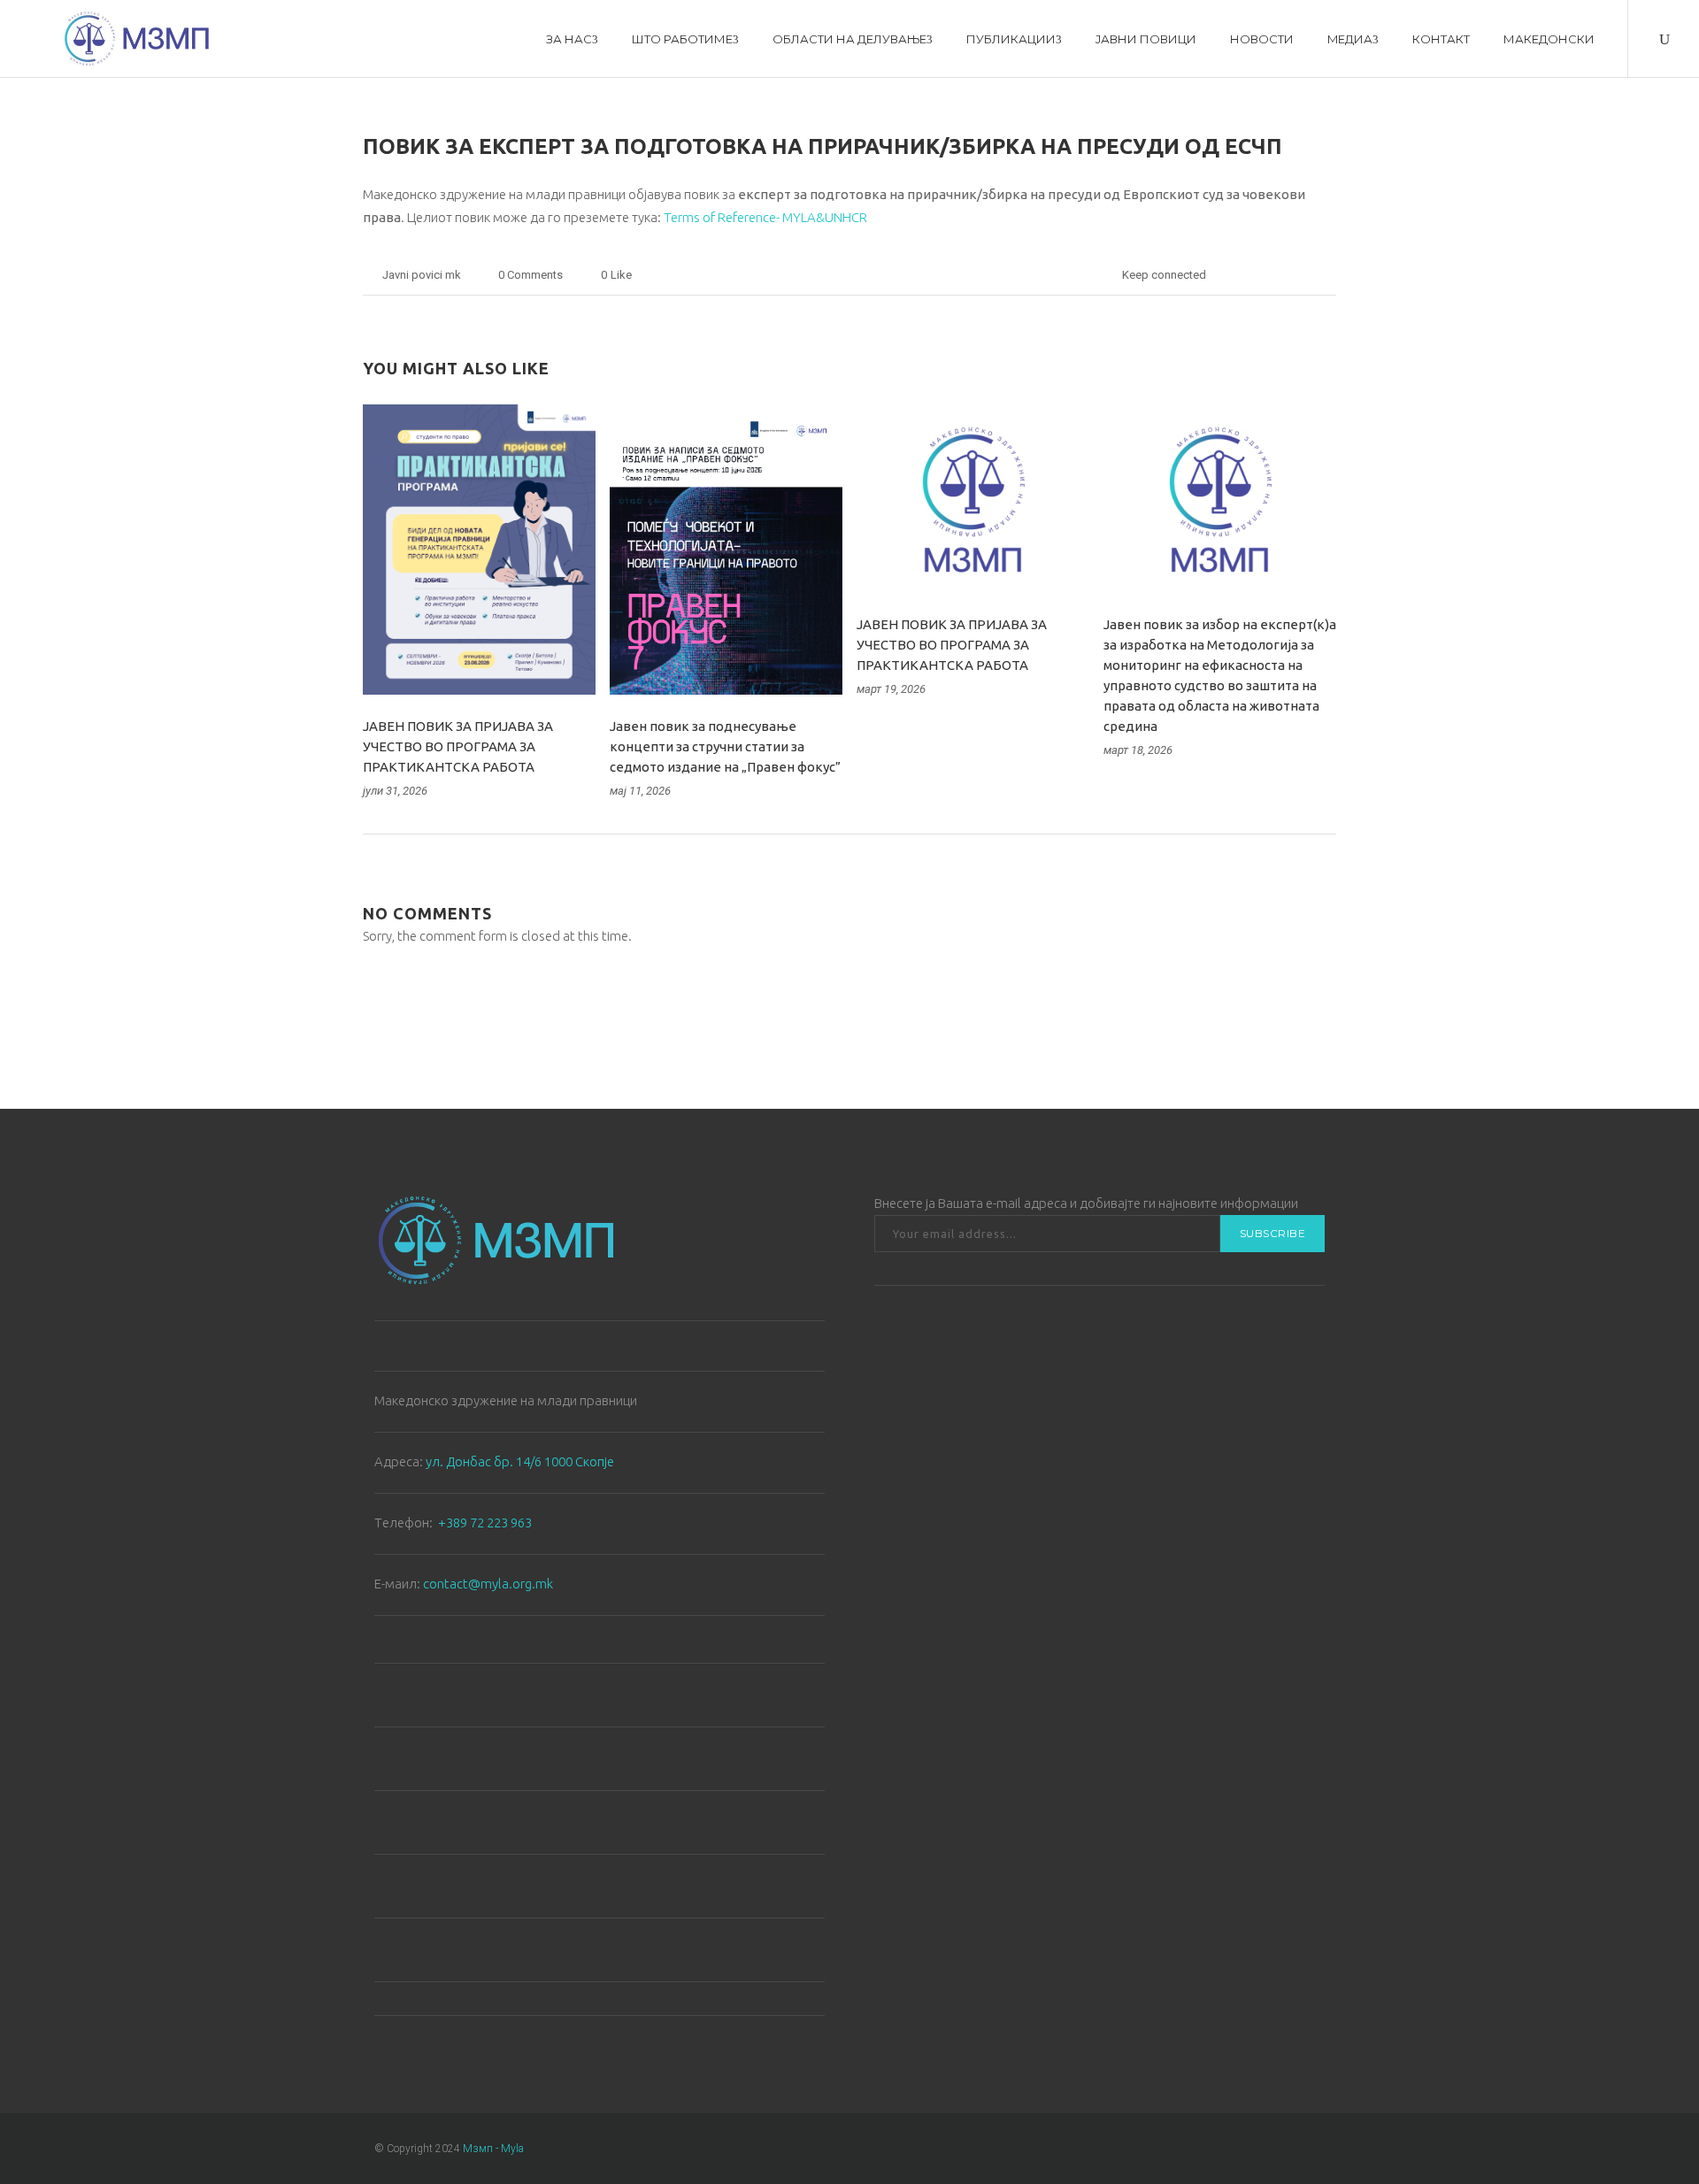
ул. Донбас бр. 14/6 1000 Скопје (520, 1461)
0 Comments (530, 275)
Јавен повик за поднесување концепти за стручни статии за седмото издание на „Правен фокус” (725, 746)
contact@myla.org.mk (488, 1584)
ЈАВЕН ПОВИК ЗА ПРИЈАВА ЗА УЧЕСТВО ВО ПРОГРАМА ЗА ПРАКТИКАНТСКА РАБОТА (458, 746)
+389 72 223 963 (485, 1523)
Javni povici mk (422, 275)
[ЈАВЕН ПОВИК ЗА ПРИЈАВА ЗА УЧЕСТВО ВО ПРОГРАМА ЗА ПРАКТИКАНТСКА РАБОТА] (479, 550)
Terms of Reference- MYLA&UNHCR (765, 217)
